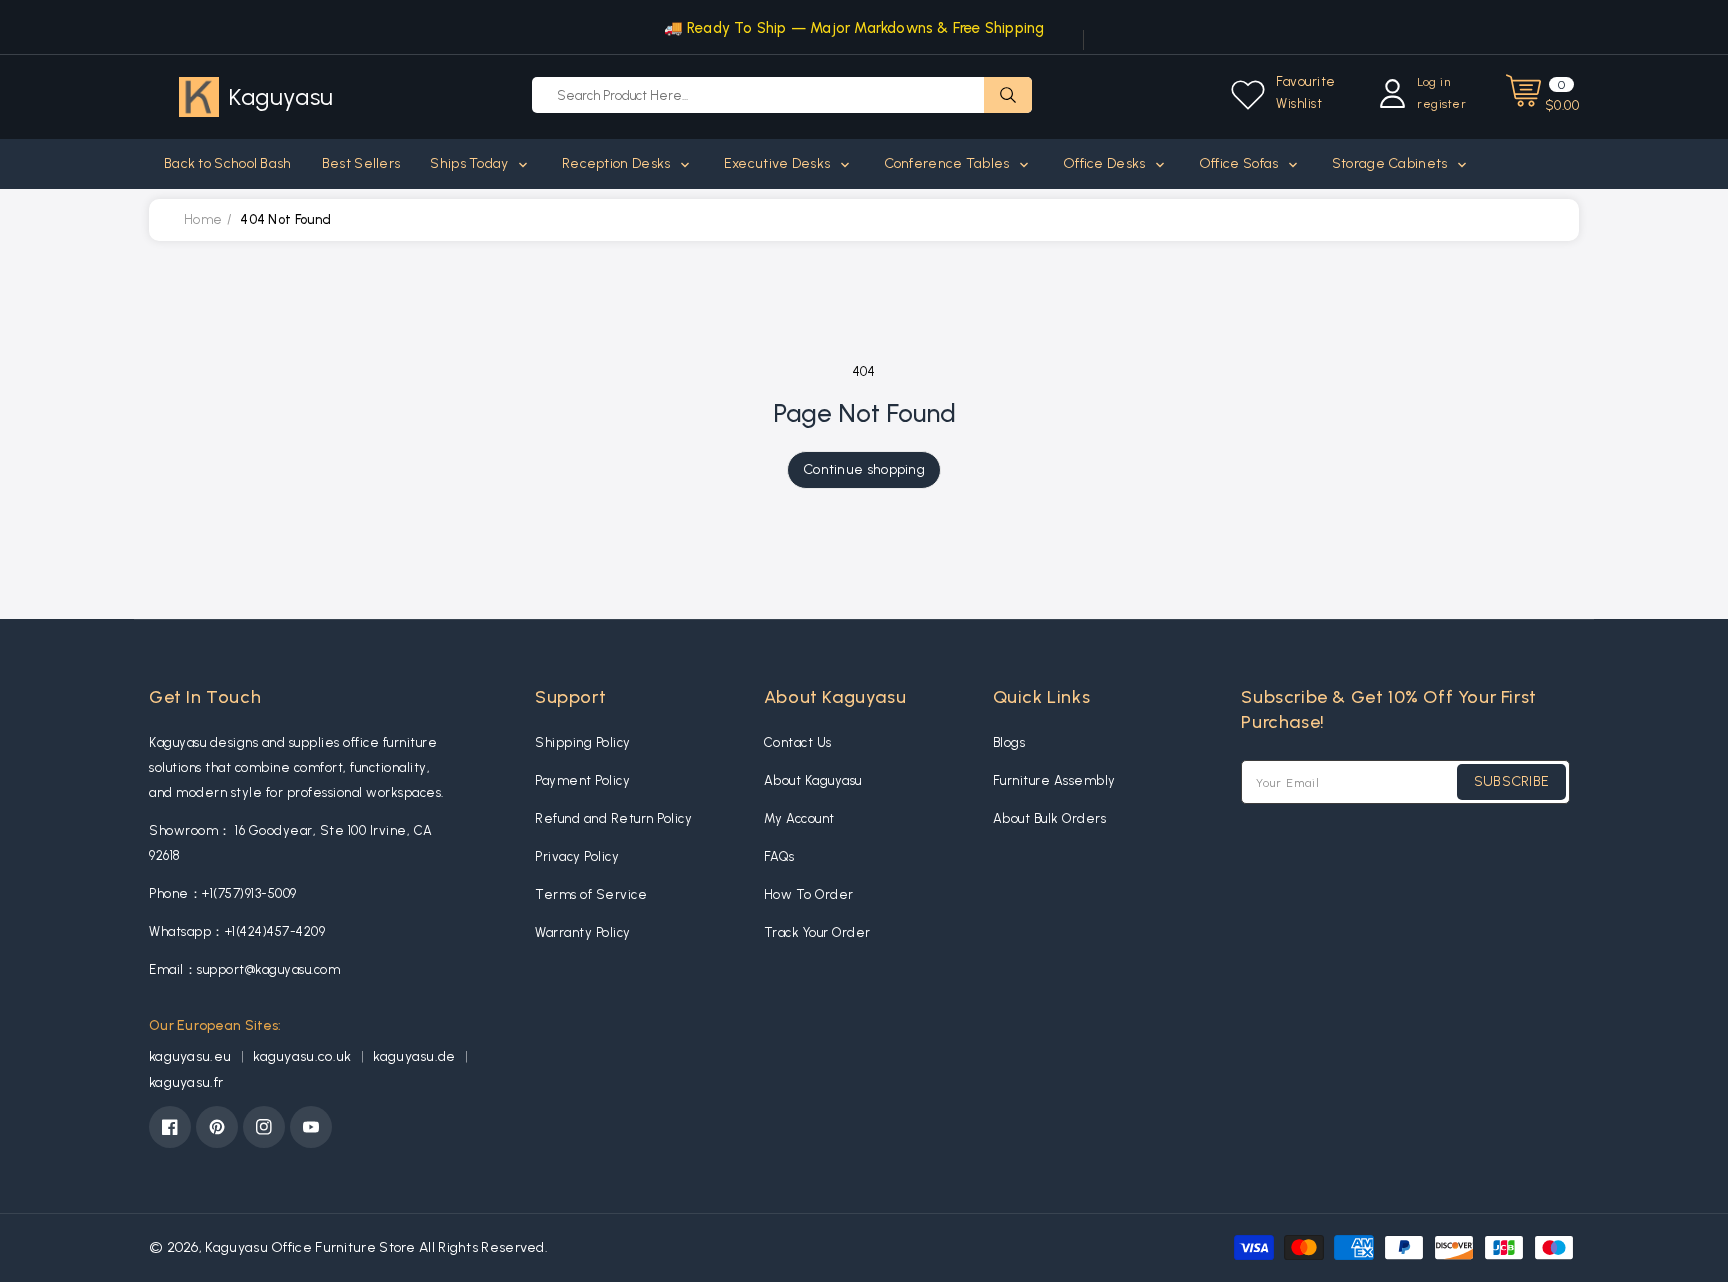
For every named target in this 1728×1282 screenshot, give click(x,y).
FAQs (779, 856)
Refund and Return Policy (613, 818)
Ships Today (471, 163)
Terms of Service (591, 894)
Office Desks (1106, 163)
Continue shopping (864, 469)
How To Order (809, 894)
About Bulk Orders (1050, 818)
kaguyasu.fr (186, 1082)
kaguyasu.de (416, 1056)
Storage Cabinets (1391, 163)
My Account (799, 818)
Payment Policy (582, 780)
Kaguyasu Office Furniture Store (310, 1247)
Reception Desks (618, 163)
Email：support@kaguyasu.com (244, 969)
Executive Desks (779, 163)
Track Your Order (817, 932)
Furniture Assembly (1054, 780)
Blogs (1009, 742)
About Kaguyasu (813, 780)
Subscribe (1512, 781)
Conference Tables (948, 163)
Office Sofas (1240, 163)
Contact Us (798, 742)
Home (203, 219)
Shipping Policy (583, 742)
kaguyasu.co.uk (304, 1056)
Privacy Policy (577, 856)
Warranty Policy (583, 932)
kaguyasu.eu (192, 1056)
